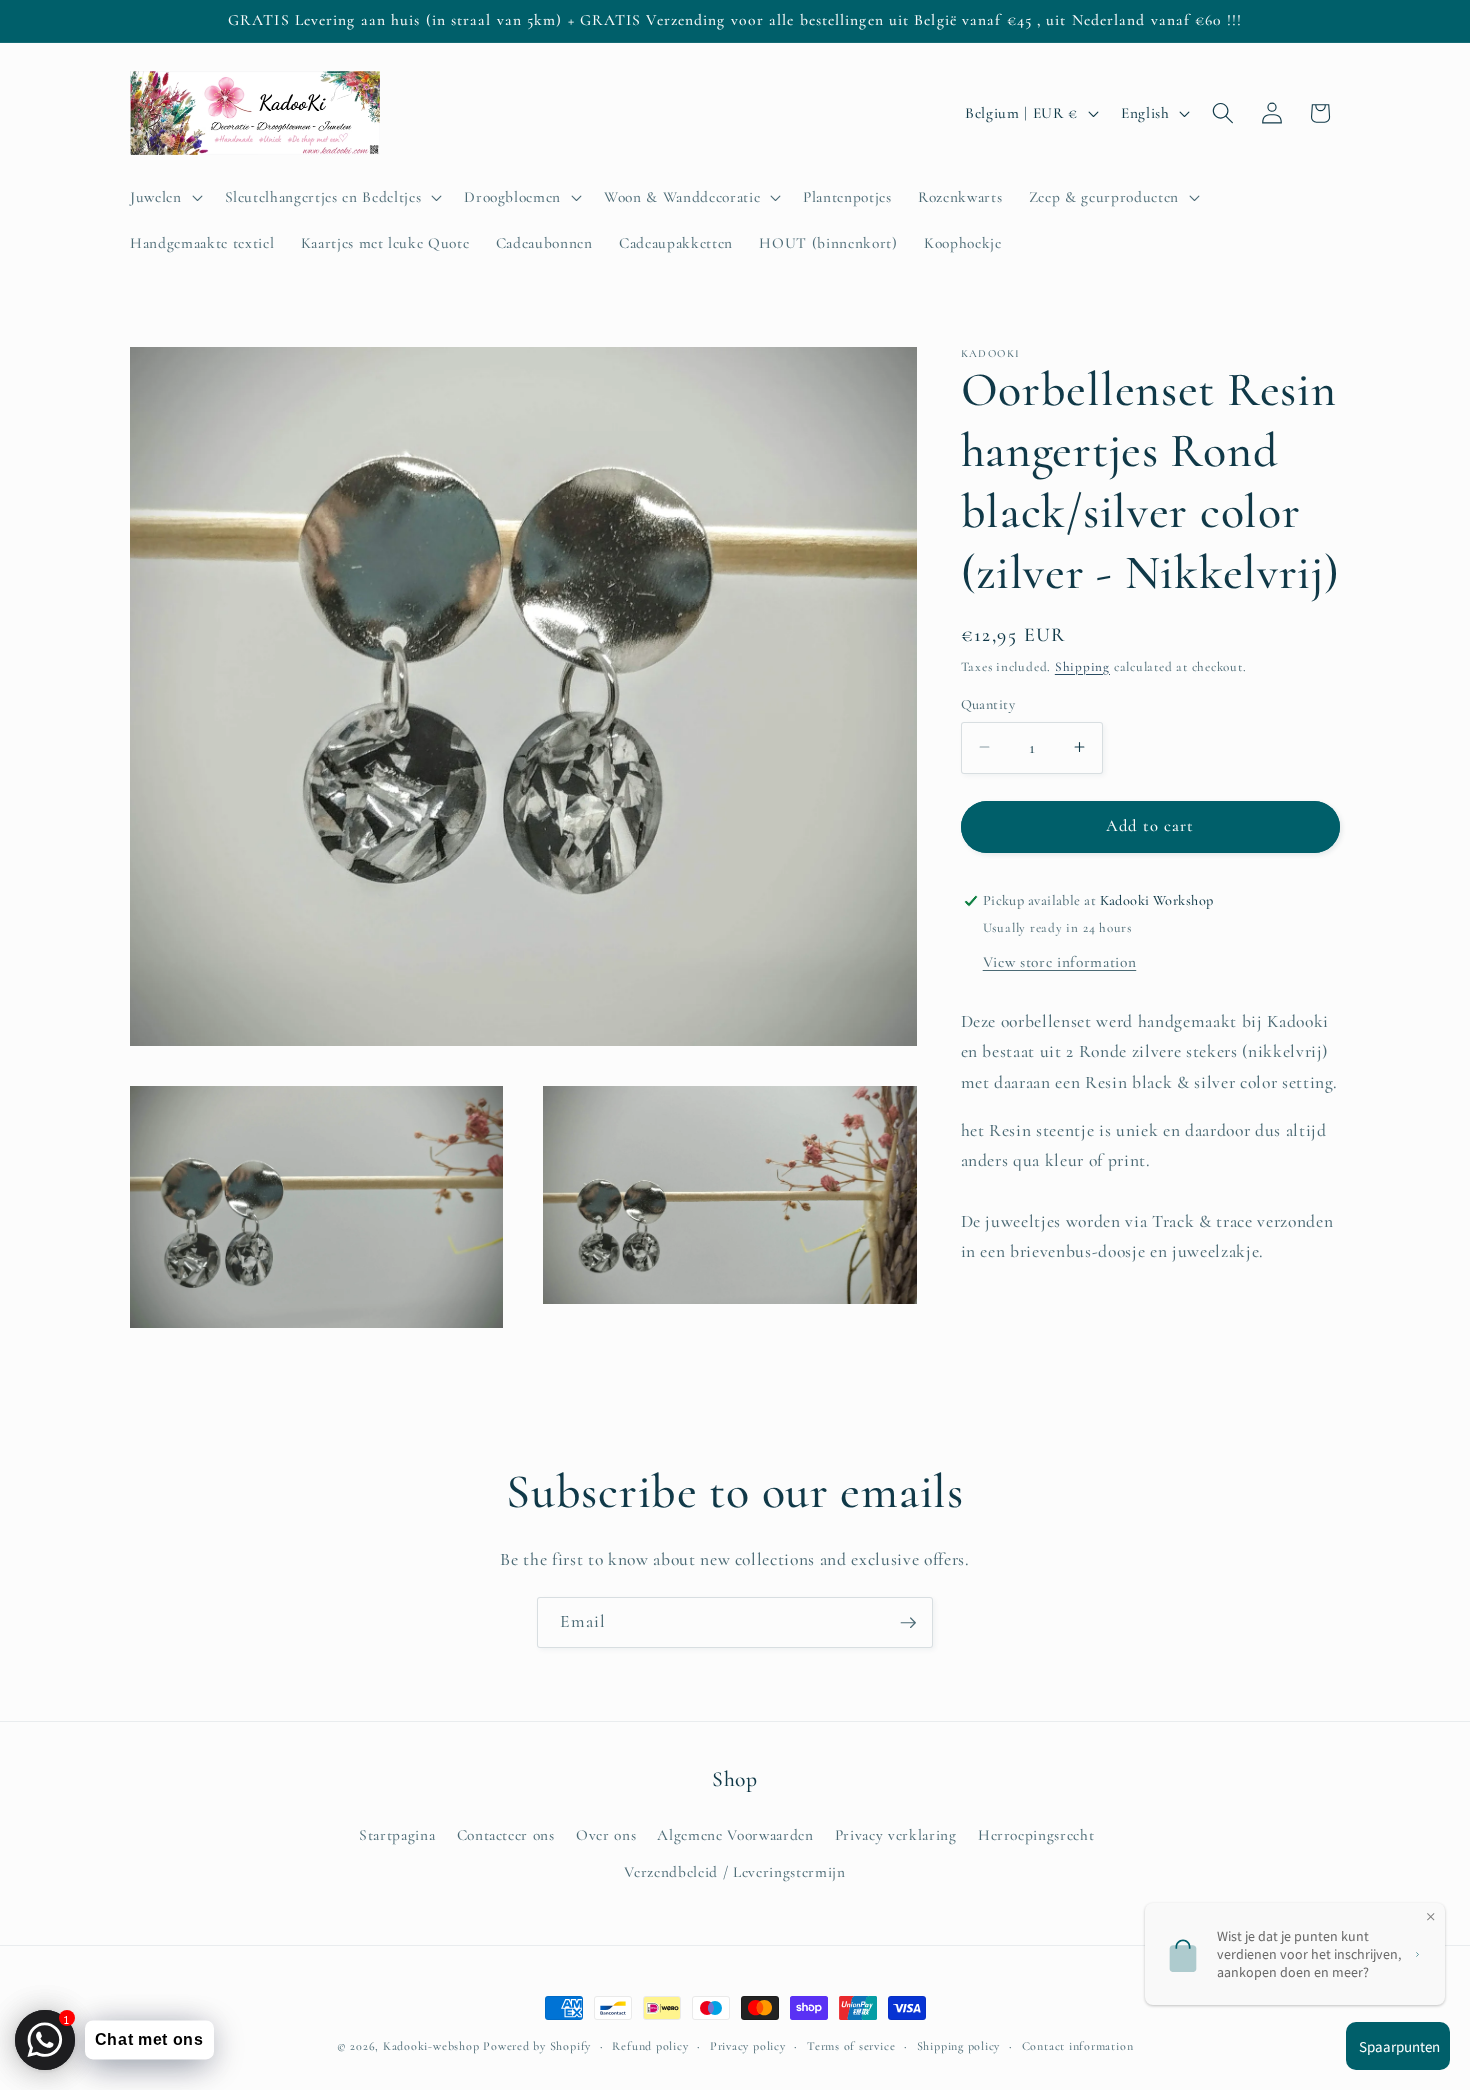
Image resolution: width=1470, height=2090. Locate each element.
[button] (164, 197)
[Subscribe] (908, 1623)
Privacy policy (748, 2046)
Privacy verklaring (896, 1834)
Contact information (1078, 2046)
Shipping (1082, 666)
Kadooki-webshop (431, 2046)
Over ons (606, 1834)
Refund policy (650, 2046)
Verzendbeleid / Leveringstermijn (734, 1871)
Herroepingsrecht (1036, 1834)
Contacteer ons (506, 1834)
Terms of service (851, 2046)
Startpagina (397, 1834)
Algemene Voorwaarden (735, 1834)
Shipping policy (959, 2046)
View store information (1060, 961)
